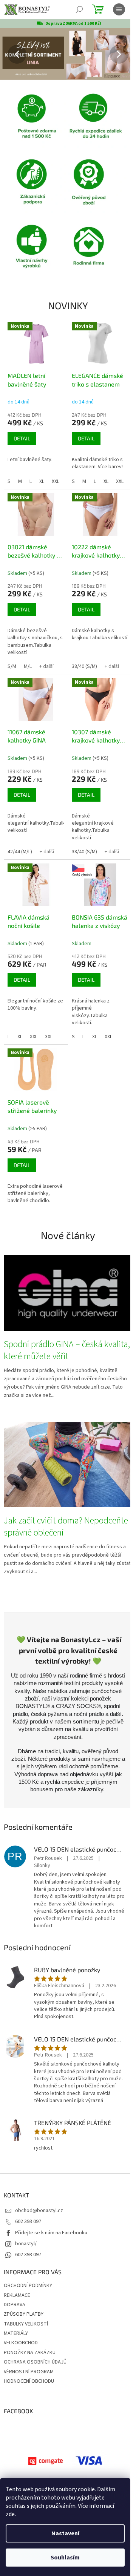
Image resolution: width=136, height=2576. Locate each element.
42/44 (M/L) (20, 852)
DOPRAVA (15, 2305)
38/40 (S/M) (84, 666)
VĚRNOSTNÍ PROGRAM (29, 2372)
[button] (10, 54)
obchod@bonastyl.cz (39, 2211)
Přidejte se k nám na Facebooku (51, 2233)
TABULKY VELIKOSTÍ (26, 2324)
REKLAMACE (17, 2295)
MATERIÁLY (16, 2333)
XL (42, 481)
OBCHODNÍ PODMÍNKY (28, 2286)
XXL (56, 481)
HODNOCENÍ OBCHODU (29, 2381)
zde (10, 2514)
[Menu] (119, 9)
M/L (28, 666)
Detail (22, 438)
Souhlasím (65, 2558)
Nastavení (65, 2533)
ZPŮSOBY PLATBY (24, 2314)
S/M (12, 666)
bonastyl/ (26, 2244)
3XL (49, 1037)
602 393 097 (28, 2222)
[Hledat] (79, 9)
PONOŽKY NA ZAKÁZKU (30, 2353)
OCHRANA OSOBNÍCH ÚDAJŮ (35, 2362)
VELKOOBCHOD (21, 2343)
